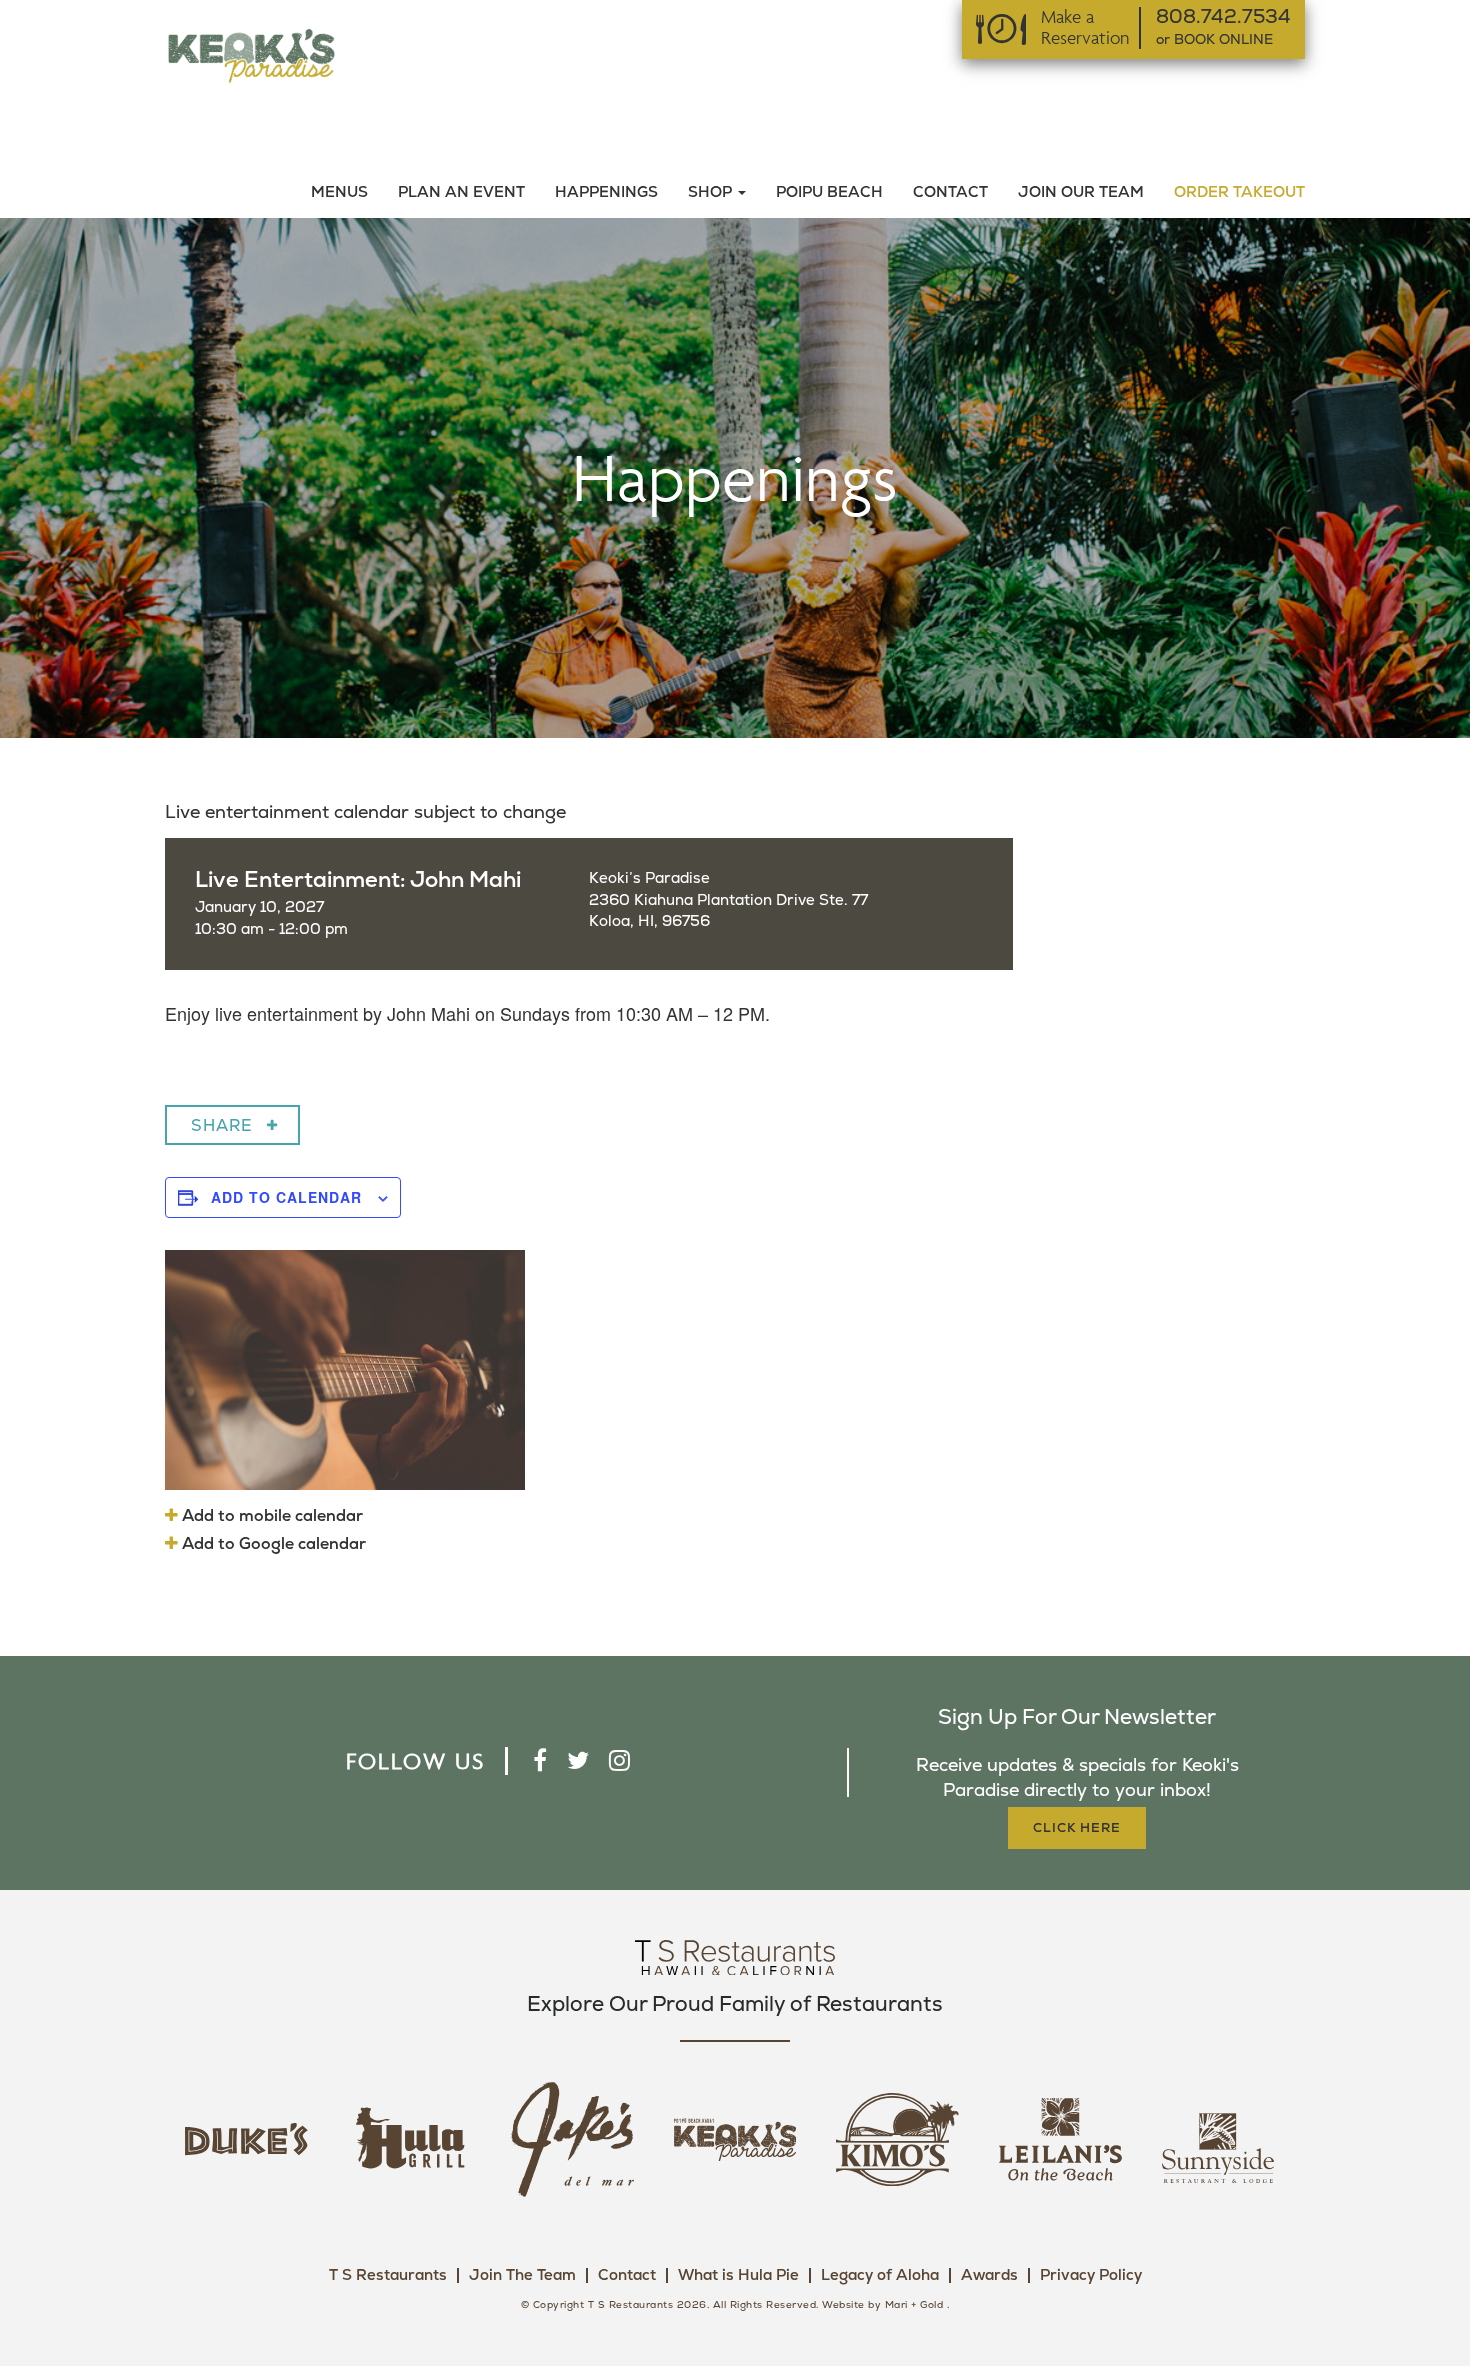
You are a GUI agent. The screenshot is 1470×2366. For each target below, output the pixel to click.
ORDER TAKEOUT (1239, 192)
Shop (712, 192)
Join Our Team (1081, 192)
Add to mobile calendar (270, 1516)
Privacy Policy (1091, 2275)
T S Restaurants (388, 2275)
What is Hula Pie (738, 2275)
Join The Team (522, 2275)
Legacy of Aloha (880, 2275)
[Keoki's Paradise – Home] (251, 54)
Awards (989, 2275)
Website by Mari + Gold (882, 2305)
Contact (950, 192)
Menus (339, 192)
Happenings (606, 192)
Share (222, 1126)
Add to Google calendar (272, 1544)
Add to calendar (286, 1197)
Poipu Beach (829, 192)
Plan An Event (461, 192)
